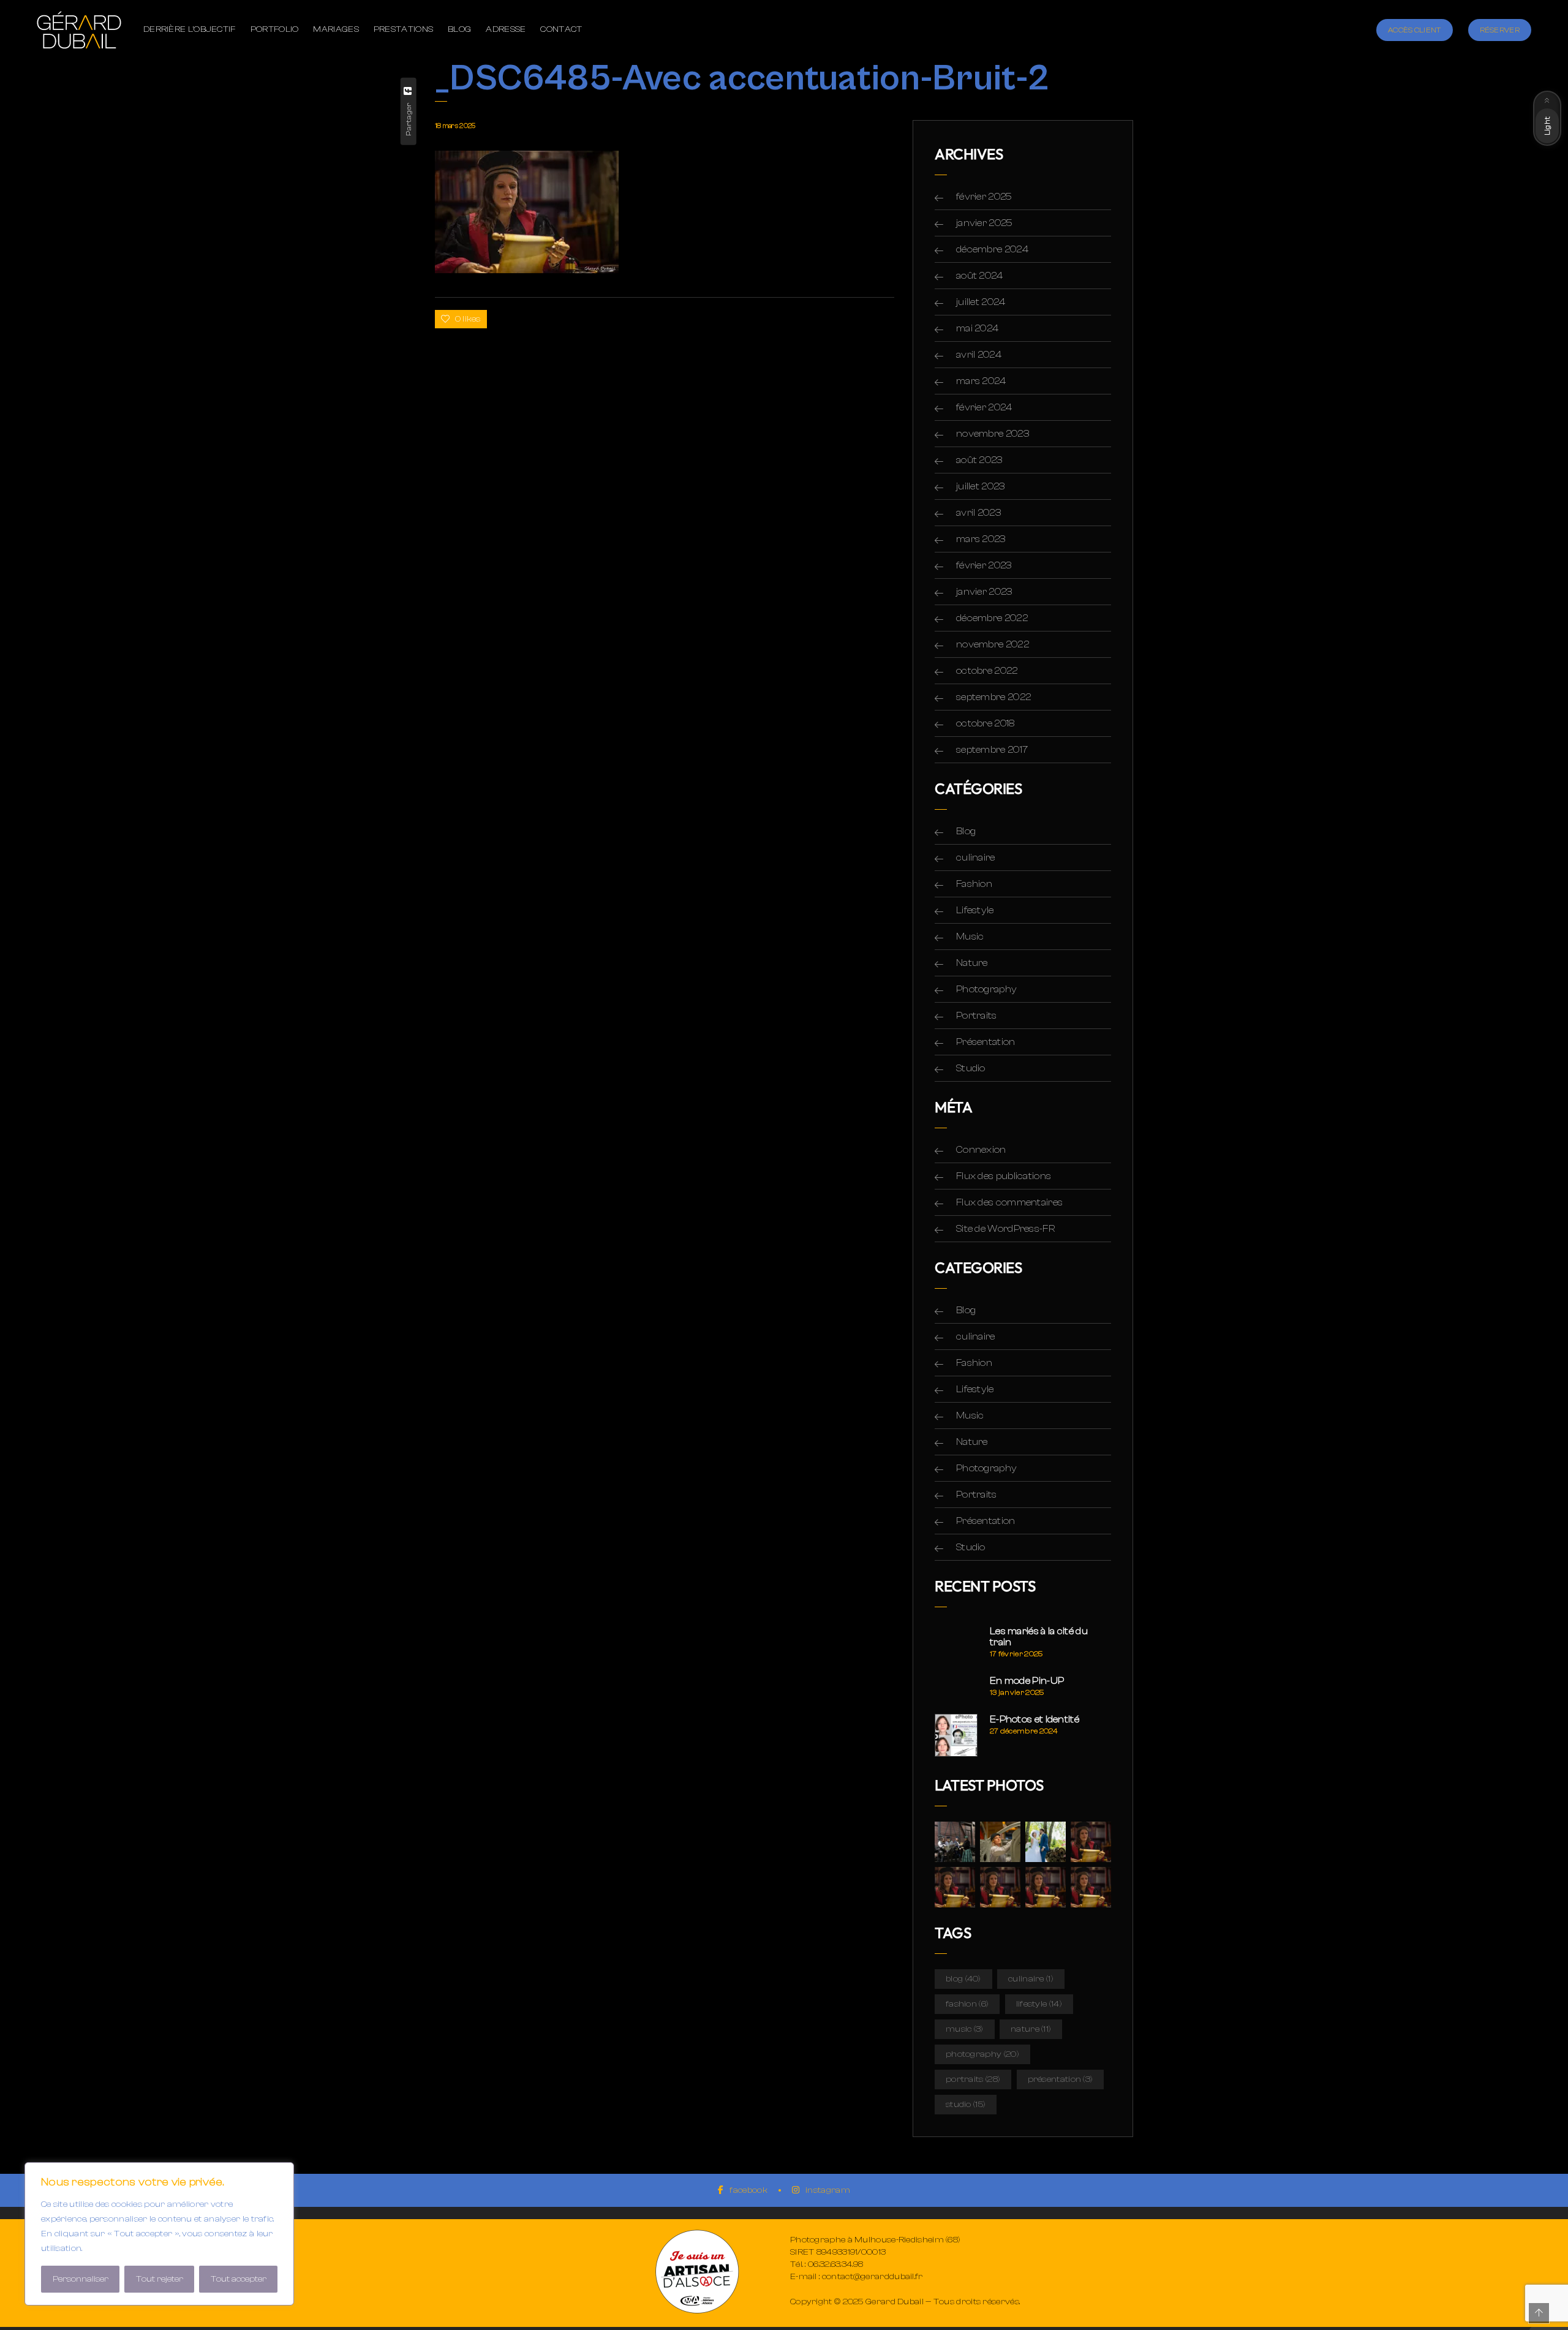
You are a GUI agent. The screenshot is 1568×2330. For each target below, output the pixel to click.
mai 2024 (977, 328)
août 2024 (980, 276)
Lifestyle (975, 910)
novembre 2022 (993, 644)
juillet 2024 (981, 302)
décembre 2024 (992, 249)
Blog (966, 831)
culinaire (976, 858)
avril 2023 (978, 513)
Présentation (986, 1042)
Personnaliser (81, 2279)
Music (970, 937)
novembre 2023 (993, 434)
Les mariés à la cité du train (1039, 1637)
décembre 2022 (992, 618)
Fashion (974, 884)
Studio (971, 1068)
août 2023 (979, 460)
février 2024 (984, 407)
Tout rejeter (160, 2279)
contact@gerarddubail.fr (873, 2277)
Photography (986, 989)
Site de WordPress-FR (1005, 1229)
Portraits (977, 1016)
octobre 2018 (986, 723)
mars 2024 (981, 381)
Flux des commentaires (1009, 1202)
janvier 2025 (985, 223)
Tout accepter (239, 2279)
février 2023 (984, 565)
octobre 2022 (987, 671)
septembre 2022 (993, 697)
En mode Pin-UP (1027, 1681)
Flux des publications (1004, 1176)
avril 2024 (979, 355)
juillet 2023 (981, 486)
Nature (972, 963)
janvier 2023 (984, 592)
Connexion (981, 1150)
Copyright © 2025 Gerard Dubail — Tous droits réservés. (905, 2302)
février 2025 (984, 197)
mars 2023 (981, 539)
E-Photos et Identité (1035, 1719)
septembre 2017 (992, 750)
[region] (159, 2234)
